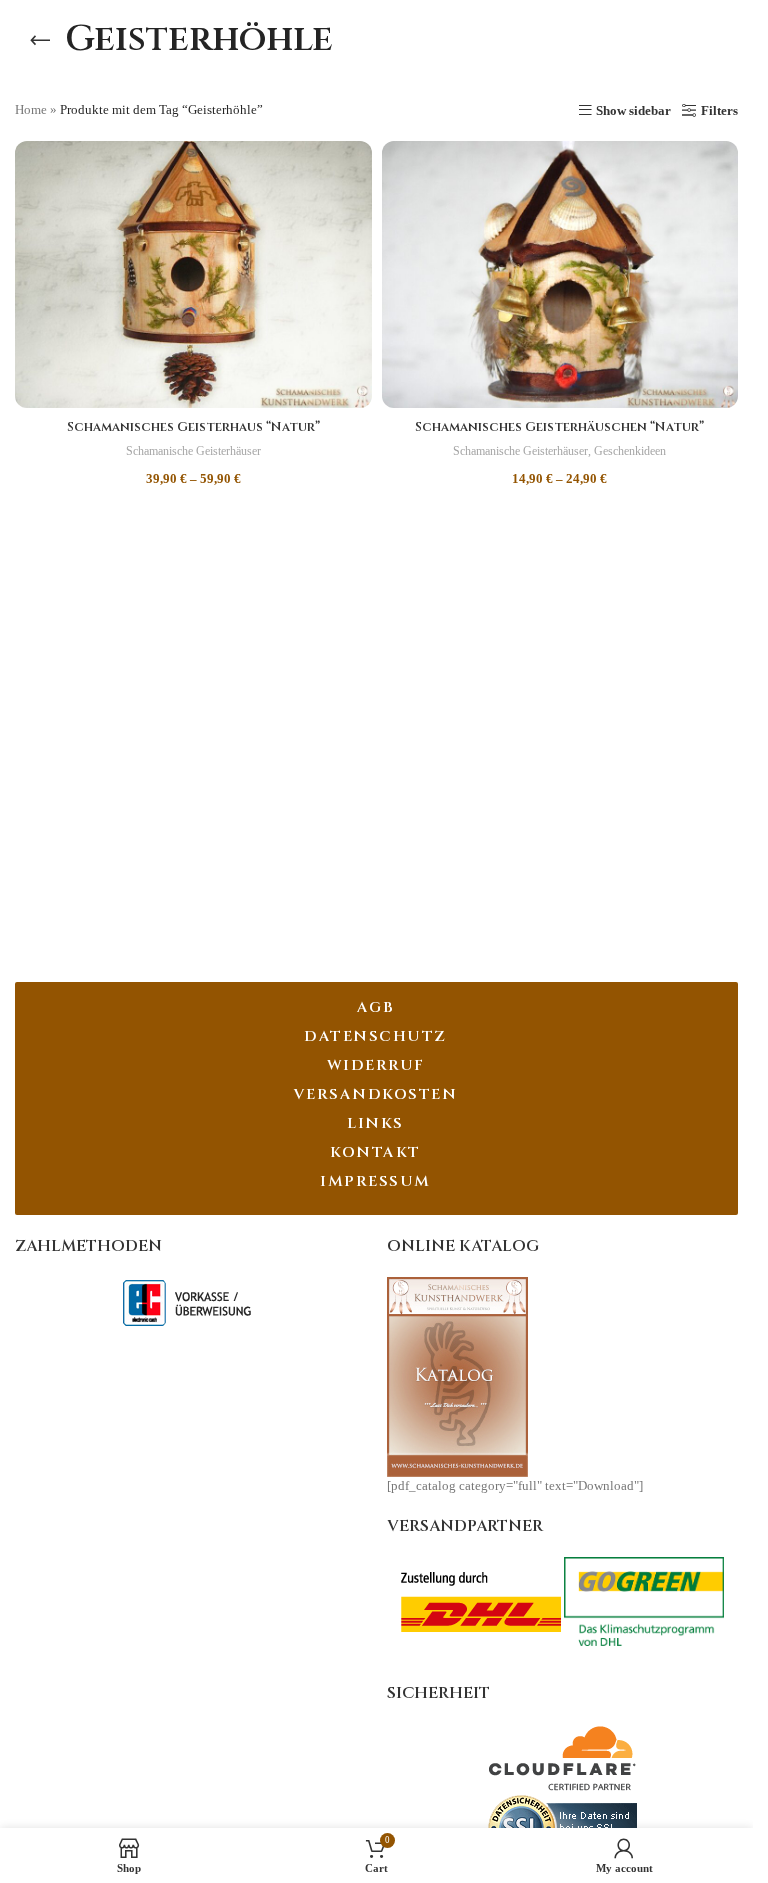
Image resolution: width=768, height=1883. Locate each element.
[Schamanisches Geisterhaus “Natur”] (193, 274)
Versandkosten (376, 1094)
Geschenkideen (630, 451)
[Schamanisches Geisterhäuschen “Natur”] (560, 274)
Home (31, 109)
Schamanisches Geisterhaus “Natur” (193, 427)
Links (375, 1123)
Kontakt (375, 1152)
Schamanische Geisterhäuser (193, 451)
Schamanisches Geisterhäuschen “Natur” (559, 427)
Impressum (375, 1181)
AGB (376, 1007)
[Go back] (40, 40)
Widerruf (376, 1065)
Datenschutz (375, 1036)
